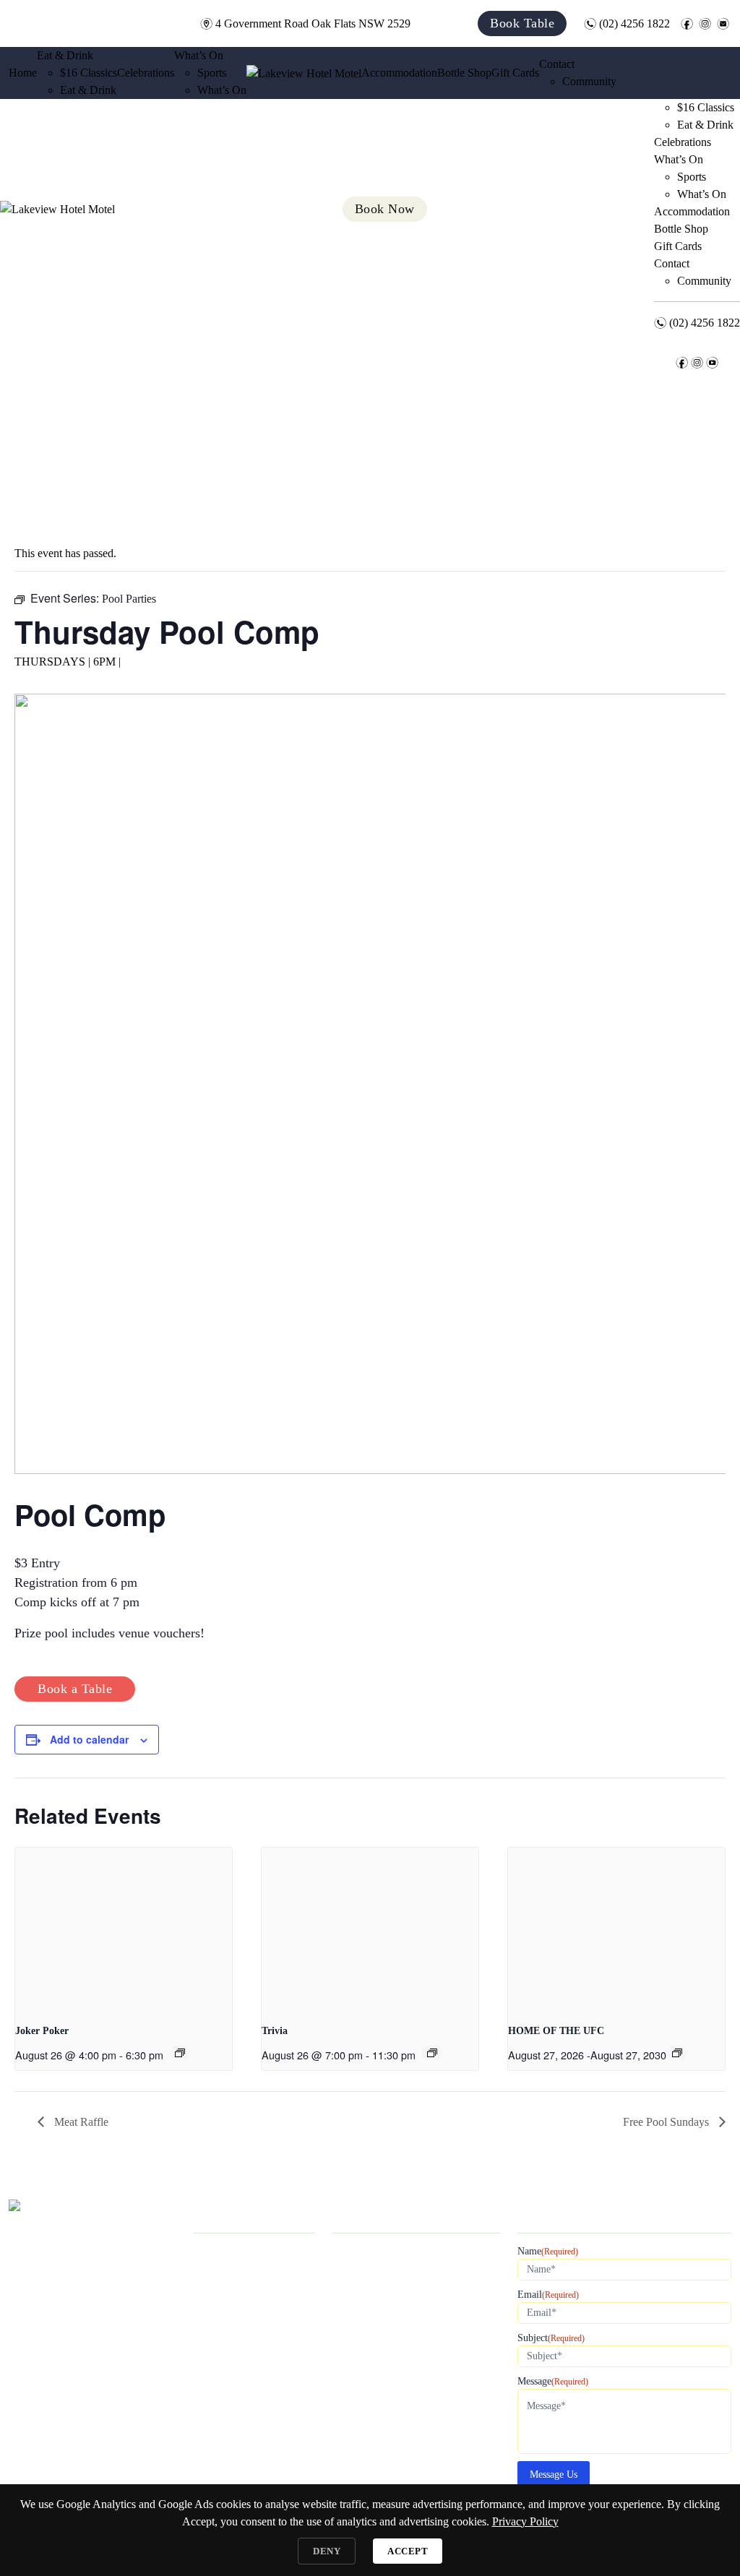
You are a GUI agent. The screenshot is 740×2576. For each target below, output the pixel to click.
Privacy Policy (227, 2460)
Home (23, 73)
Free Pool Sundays (667, 2122)
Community (589, 81)
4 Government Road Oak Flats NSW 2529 (305, 23)
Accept (408, 2551)
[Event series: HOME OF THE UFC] (677, 2053)
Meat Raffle (80, 2122)
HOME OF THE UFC (556, 2031)
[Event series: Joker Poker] (180, 2053)
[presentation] (124, 1929)
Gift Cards (515, 73)
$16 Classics (89, 73)
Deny (327, 2551)
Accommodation (399, 73)
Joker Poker (42, 2031)
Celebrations (146, 73)
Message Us (554, 2474)
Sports (212, 73)
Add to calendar (89, 1739)
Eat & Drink (65, 55)
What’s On (199, 55)
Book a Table (75, 1689)
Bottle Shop (464, 73)
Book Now (219, 2441)
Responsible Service (240, 2479)
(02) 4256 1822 (627, 23)
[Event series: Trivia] (432, 2053)
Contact (557, 64)
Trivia (275, 2031)
